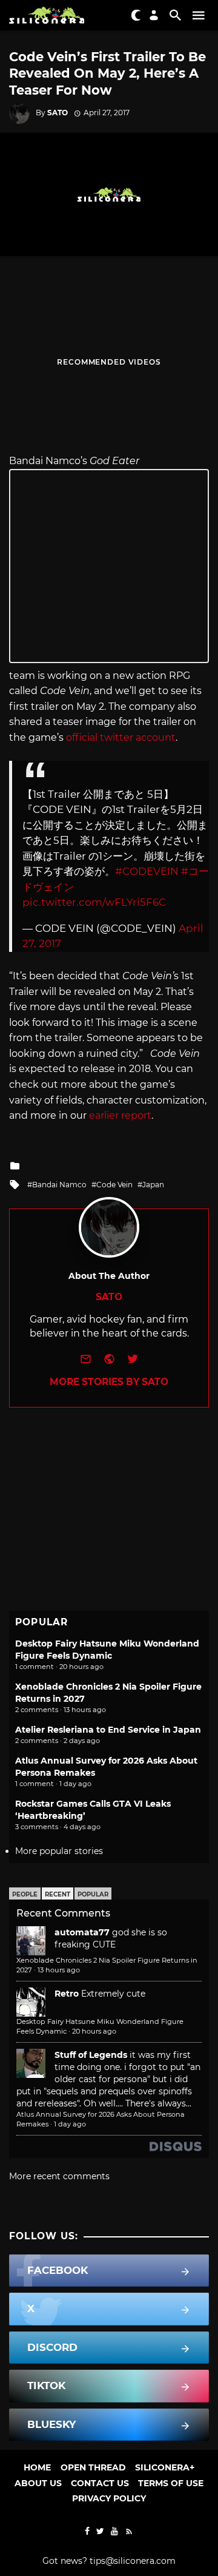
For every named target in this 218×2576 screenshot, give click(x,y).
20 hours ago (94, 2031)
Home (37, 2467)
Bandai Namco (59, 1185)
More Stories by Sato (109, 1382)
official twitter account (121, 737)
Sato (58, 113)
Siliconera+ (165, 2467)
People (25, 1894)
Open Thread (93, 2467)
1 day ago (70, 2124)
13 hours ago (59, 1970)
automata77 (82, 1932)
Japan (153, 1185)
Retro (67, 1994)
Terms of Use (171, 2483)
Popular (93, 1894)
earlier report (120, 1115)
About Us (38, 2483)
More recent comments (59, 2176)
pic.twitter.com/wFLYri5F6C (94, 902)
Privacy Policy (109, 2498)
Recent (58, 1894)
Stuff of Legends (91, 2055)
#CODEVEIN (147, 871)
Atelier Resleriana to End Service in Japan (108, 1730)
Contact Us (100, 2483)
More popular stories (59, 1851)
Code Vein (114, 1185)
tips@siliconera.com (133, 2561)
